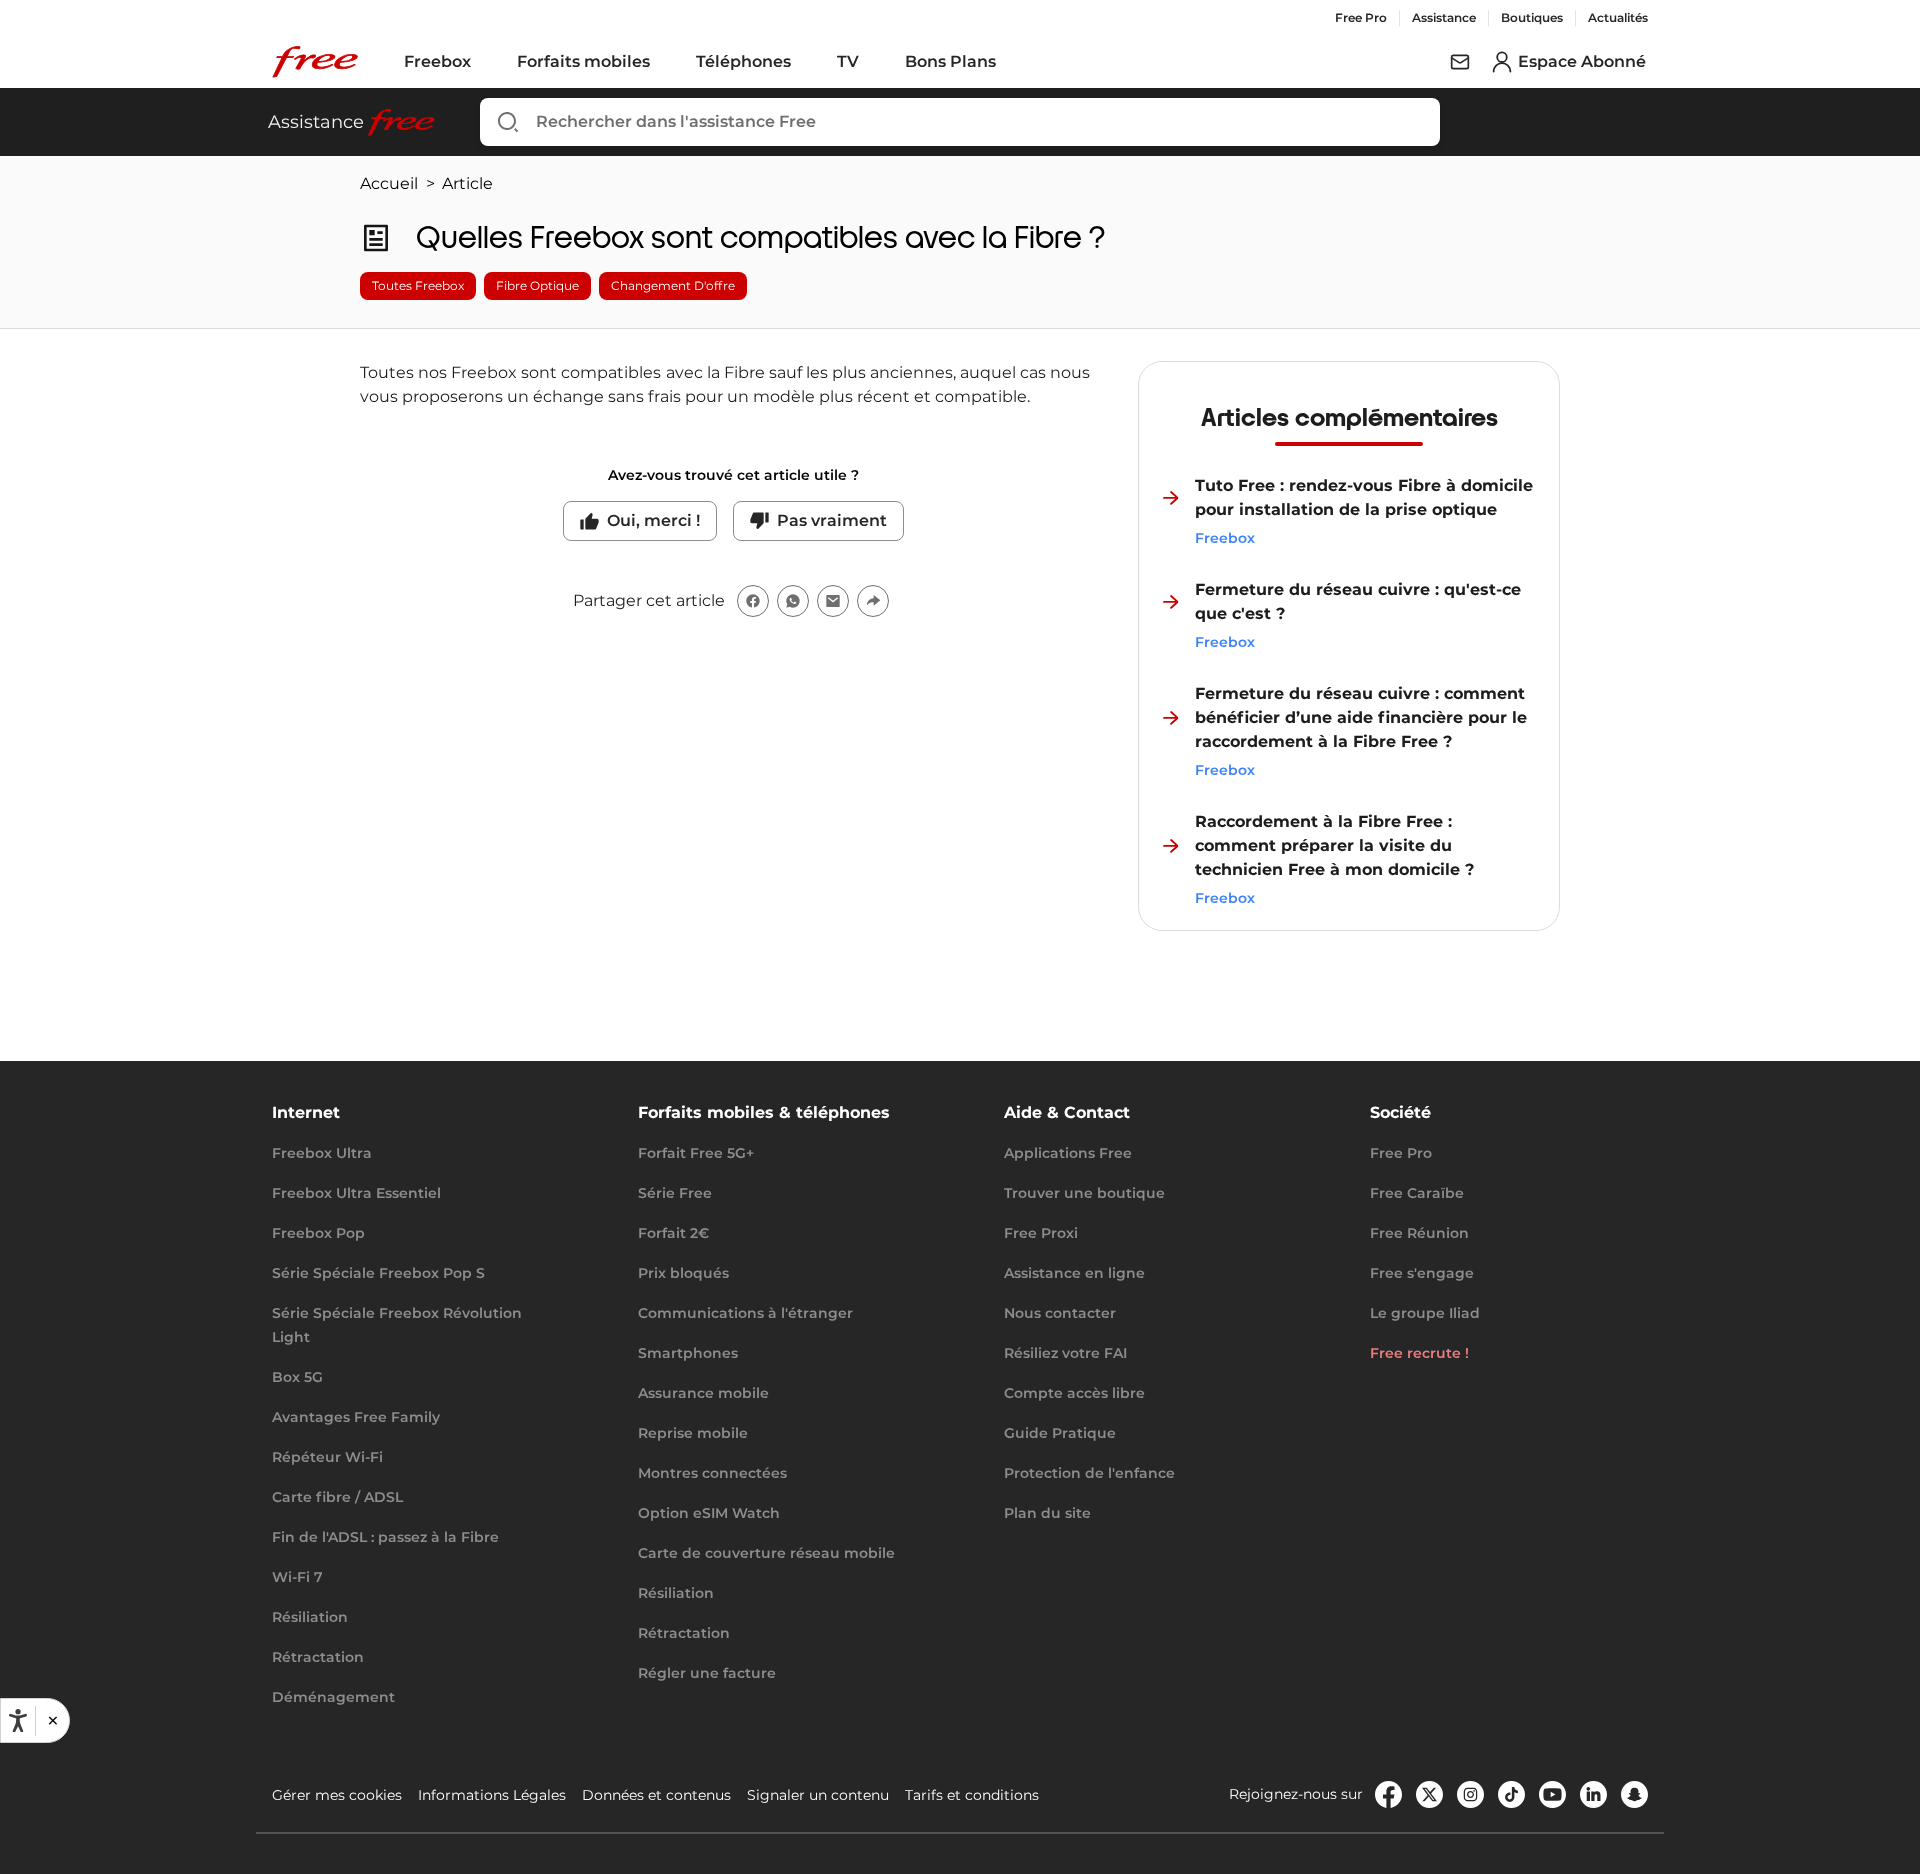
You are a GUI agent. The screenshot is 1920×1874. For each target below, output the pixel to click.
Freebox (437, 61)
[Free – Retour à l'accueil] (315, 62)
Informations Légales (492, 1795)
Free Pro (1361, 17)
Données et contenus (656, 1795)
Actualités (1618, 17)
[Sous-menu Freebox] (485, 62)
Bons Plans (950, 61)
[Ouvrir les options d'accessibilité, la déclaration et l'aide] (18, 1721)
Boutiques (1532, 17)
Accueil (389, 183)
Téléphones (743, 61)
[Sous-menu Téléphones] (805, 62)
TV (848, 61)
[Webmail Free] (1460, 62)
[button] (52, 1720)
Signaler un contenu (818, 1795)
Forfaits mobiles (583, 61)
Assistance (1444, 17)
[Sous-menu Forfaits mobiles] (664, 62)
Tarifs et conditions (972, 1795)
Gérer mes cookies (337, 1795)
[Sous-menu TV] (873, 62)
